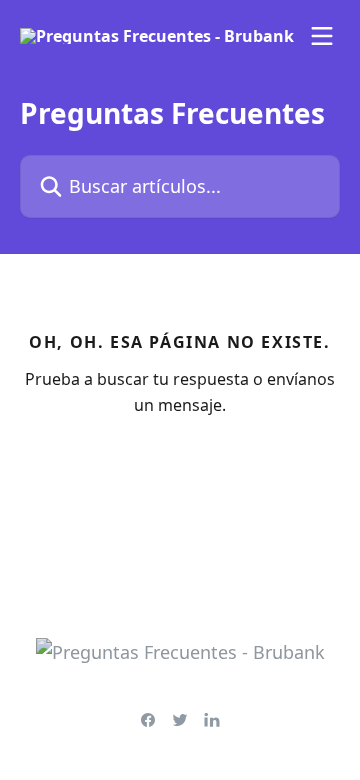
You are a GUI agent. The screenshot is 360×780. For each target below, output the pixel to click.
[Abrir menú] (322, 36)
